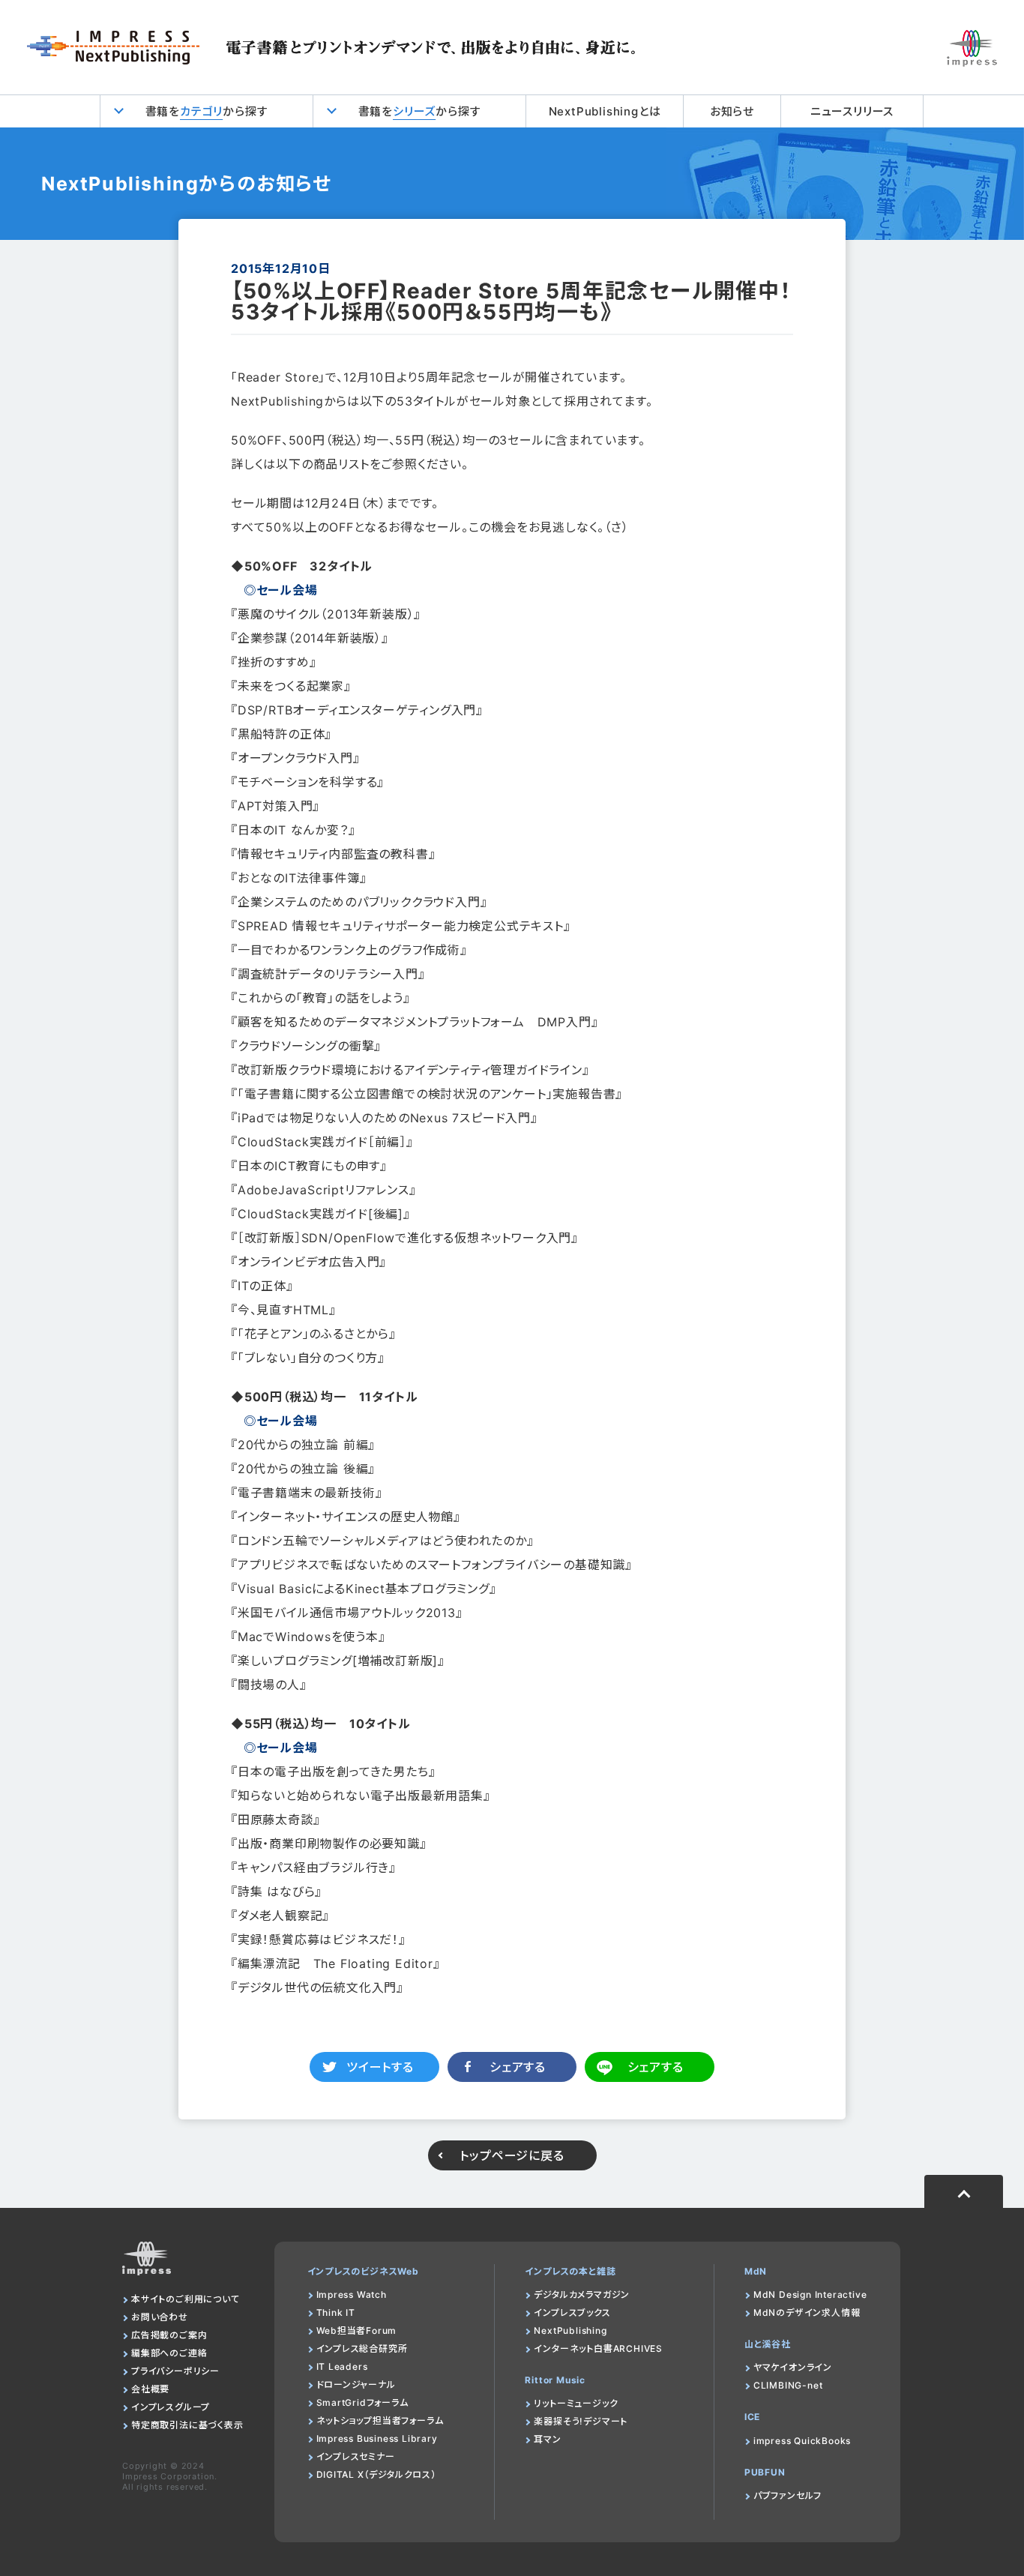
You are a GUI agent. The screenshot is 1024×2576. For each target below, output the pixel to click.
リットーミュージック (576, 2403)
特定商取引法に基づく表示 (187, 2425)
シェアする (518, 2067)
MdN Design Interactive (810, 2294)
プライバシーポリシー (175, 2371)
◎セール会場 (281, 590)
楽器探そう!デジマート (581, 2421)
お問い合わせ (160, 2317)
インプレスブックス (572, 2312)
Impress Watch (352, 2294)
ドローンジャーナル (356, 2384)
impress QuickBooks (802, 2441)
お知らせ (732, 111)
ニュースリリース (852, 111)
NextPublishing (570, 2330)
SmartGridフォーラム (362, 2402)
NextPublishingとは (605, 111)
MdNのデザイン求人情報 (807, 2312)
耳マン (547, 2439)
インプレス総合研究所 (362, 2348)
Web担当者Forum (357, 2330)
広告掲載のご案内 (169, 2335)
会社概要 (150, 2389)
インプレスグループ (171, 2407)
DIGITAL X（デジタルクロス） (376, 2474)
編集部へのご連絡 (169, 2353)
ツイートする (380, 2067)
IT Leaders (342, 2366)
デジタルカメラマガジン (582, 2294)
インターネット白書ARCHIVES (598, 2348)
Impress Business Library (377, 2438)
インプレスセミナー (356, 2456)
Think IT (336, 2312)
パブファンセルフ (787, 2495)
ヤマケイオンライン (793, 2367)
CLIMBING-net (788, 2385)
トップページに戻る (512, 2155)
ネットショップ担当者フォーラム (380, 2420)
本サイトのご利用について (186, 2299)
